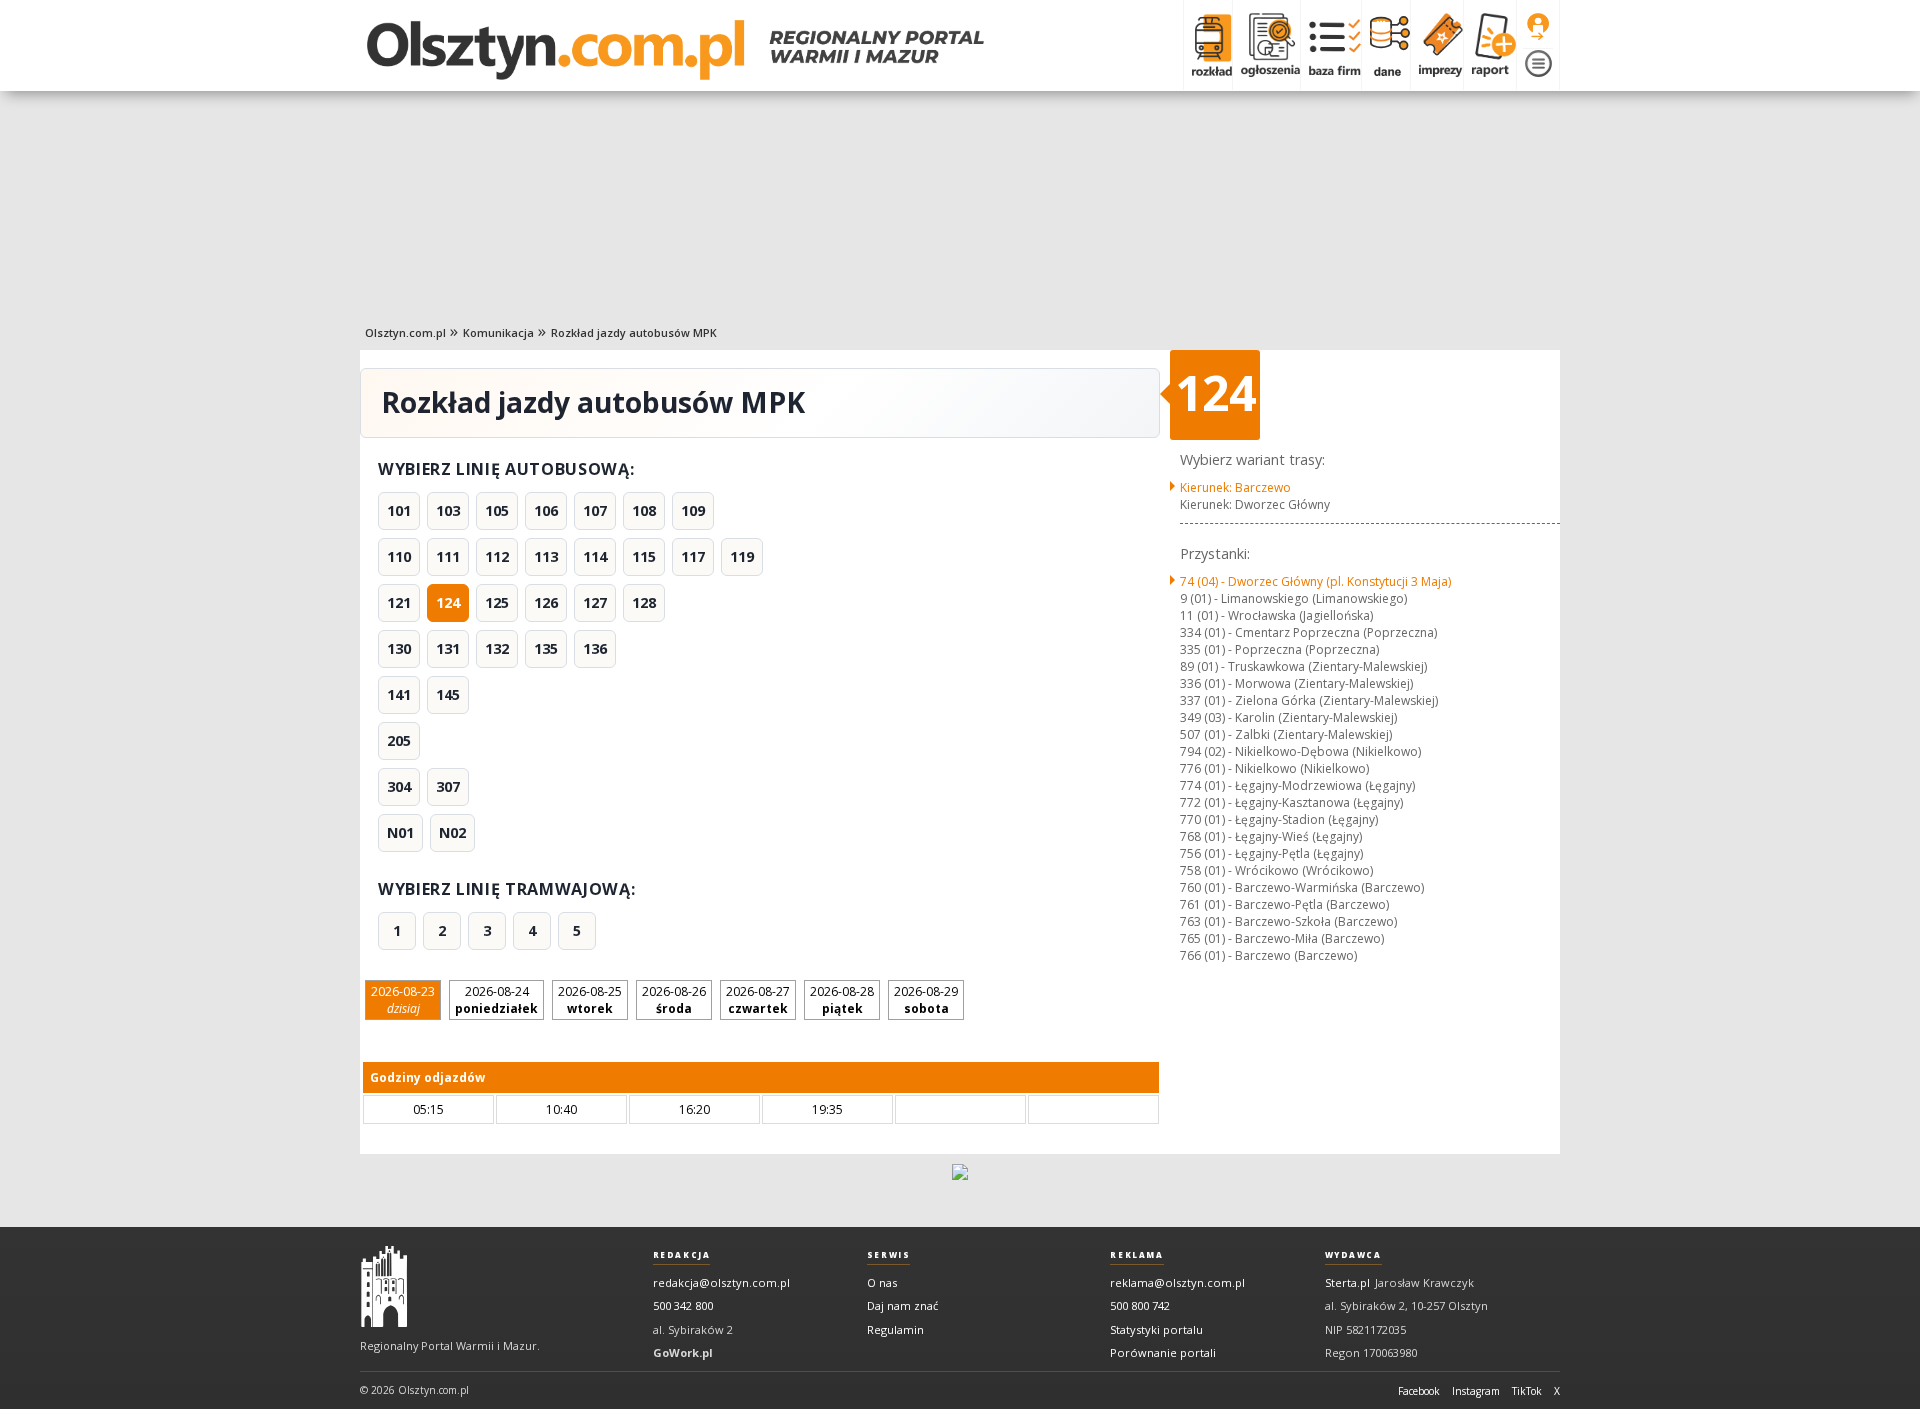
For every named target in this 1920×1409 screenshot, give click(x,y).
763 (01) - (1288, 921)
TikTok (1527, 1391)
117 (693, 556)
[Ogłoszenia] (1266, 45)
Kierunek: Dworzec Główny (1255, 504)
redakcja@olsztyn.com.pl (721, 1282)
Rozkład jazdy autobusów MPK (634, 332)
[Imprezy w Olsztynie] (1436, 45)
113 (546, 556)
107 (595, 510)
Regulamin (895, 1329)
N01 (400, 832)
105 (497, 510)
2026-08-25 (590, 1000)
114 (595, 556)
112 (497, 556)
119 (742, 556)
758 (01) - (1276, 870)
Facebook (1419, 1391)
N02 (452, 832)
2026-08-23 (403, 1000)
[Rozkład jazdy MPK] (1207, 45)
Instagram (1476, 1391)
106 (546, 510)
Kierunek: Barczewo (1235, 487)
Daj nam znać (902, 1305)
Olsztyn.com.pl (405, 332)
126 (546, 602)
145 (448, 694)
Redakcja (682, 1255)
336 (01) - (1296, 683)
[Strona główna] (675, 50)
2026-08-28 (842, 1000)
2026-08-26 (674, 1000)
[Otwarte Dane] (1385, 45)
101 (399, 510)
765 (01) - (1282, 938)
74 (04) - (1315, 581)
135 (546, 648)
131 (448, 648)
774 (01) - (1297, 785)
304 (399, 786)
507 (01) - (1286, 734)
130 (399, 648)
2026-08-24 (496, 1000)
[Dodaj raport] (1489, 45)
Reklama (1136, 1255)
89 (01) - (1303, 666)
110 (399, 556)
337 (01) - (1309, 700)
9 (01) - (1293, 598)
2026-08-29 (926, 1000)
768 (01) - (1271, 836)
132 (497, 648)
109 (693, 510)
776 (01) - (1274, 768)
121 (399, 602)
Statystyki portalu (1156, 1329)
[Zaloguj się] (1538, 27)
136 (595, 648)
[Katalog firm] (1330, 45)
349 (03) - (1288, 717)
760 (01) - (1302, 887)
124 (448, 602)
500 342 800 (683, 1305)
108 (644, 510)
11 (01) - (1276, 615)
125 (497, 602)
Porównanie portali (1163, 1352)
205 (399, 740)
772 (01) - (1291, 802)
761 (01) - (1284, 904)
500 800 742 (1140, 1305)
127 (595, 602)
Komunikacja (498, 332)
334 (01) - (1308, 632)
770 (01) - (1279, 819)
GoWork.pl (683, 1352)
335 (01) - (1279, 649)
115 (644, 556)
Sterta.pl (1347, 1282)
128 (644, 602)
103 (448, 510)
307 (448, 786)
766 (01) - (1268, 955)
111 (448, 556)
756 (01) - (1271, 853)
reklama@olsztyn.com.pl (1177, 1282)
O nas (882, 1282)
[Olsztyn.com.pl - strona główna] (384, 1287)
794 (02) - (1300, 751)
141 (399, 694)
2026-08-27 (758, 1000)
